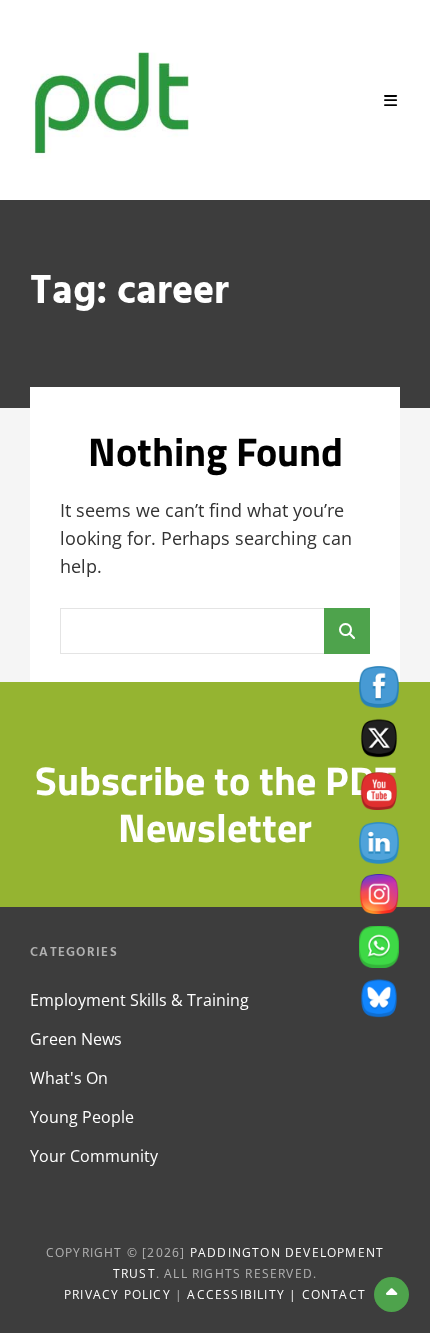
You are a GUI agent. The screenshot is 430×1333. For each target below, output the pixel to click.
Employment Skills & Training (139, 1000)
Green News (76, 1039)
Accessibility (236, 1294)
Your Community (94, 1156)
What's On (69, 1078)
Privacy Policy (117, 1294)
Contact (334, 1294)
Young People (82, 1117)
